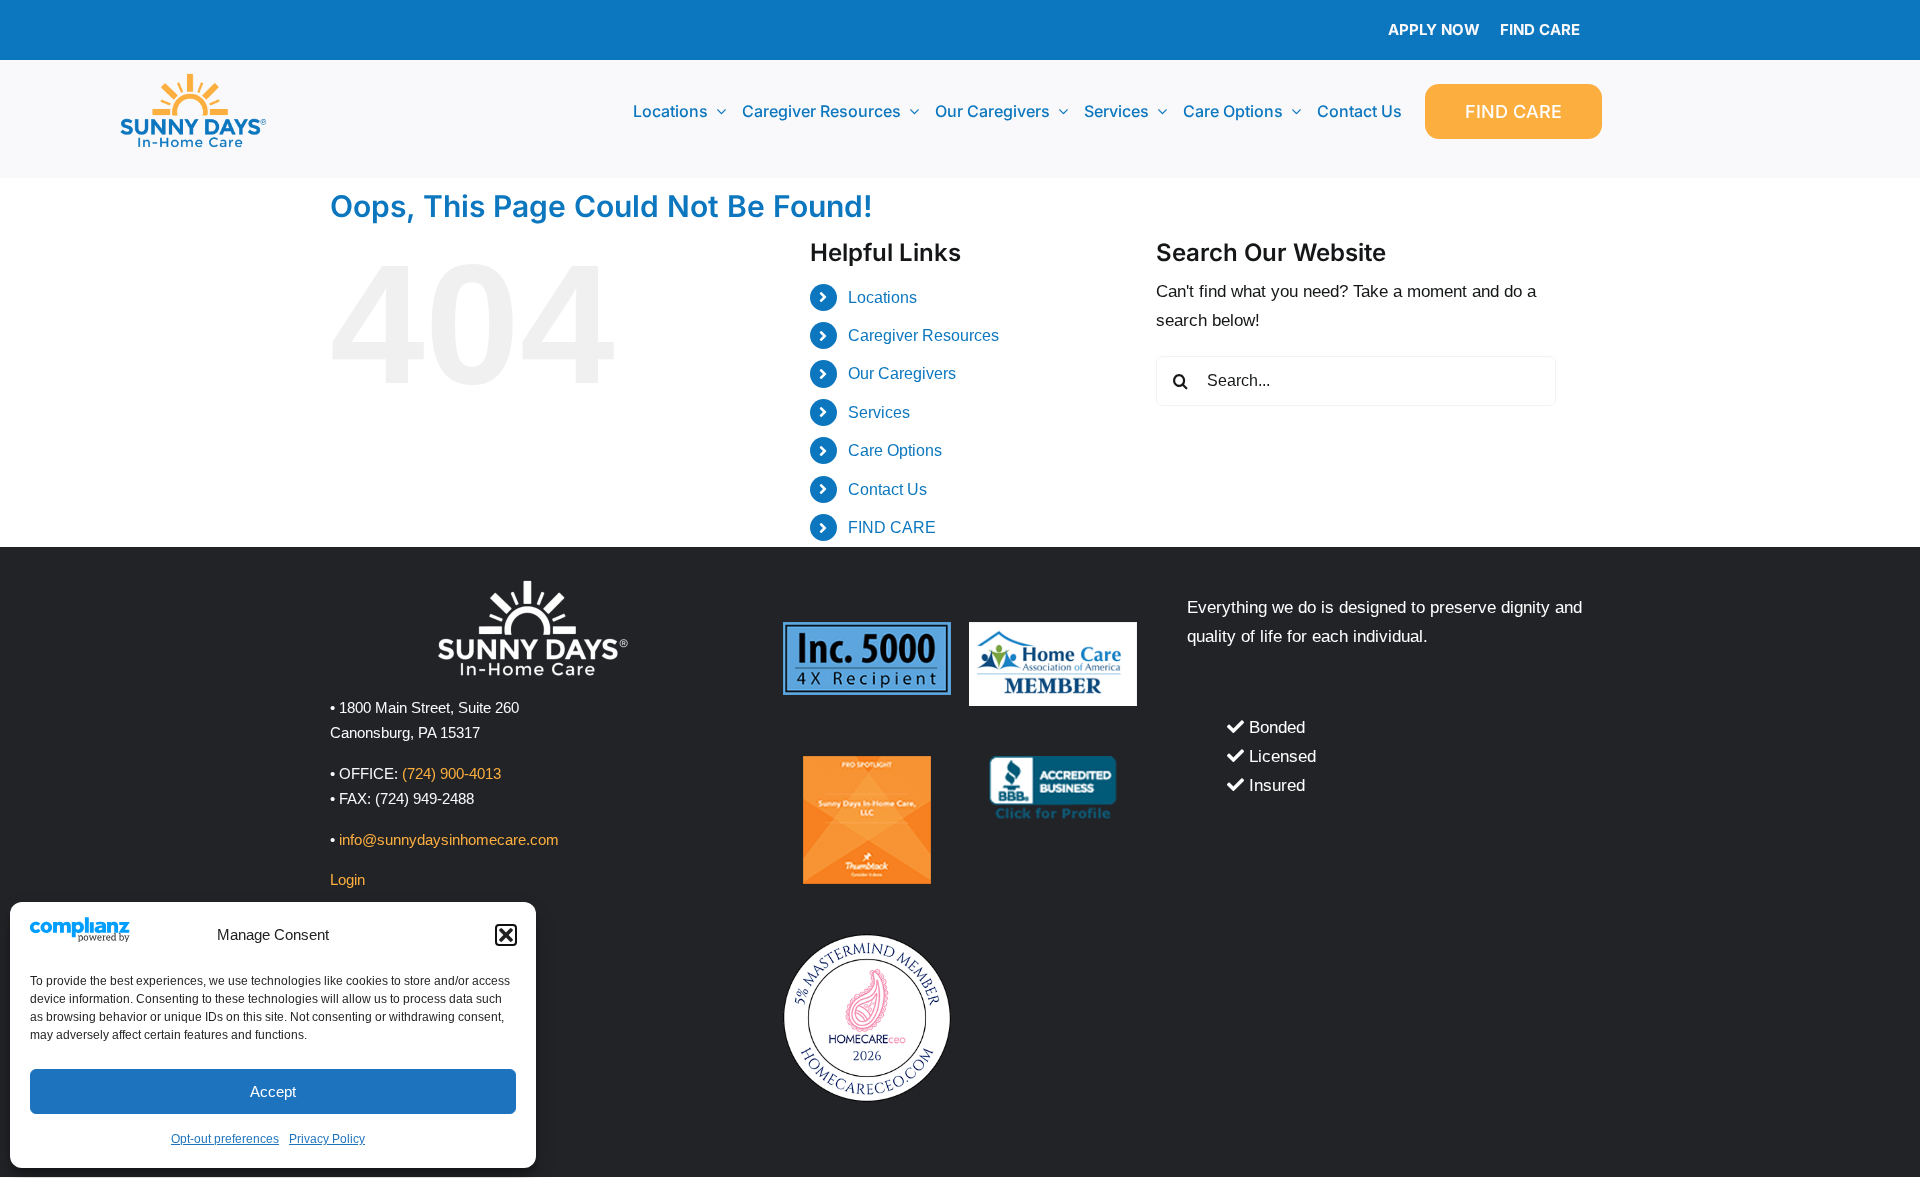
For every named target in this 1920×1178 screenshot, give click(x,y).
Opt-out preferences (225, 1139)
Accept (273, 1091)
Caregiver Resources (923, 335)
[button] (506, 935)
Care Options (895, 450)
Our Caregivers (902, 373)
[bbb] (1053, 764)
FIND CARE (892, 527)
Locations (882, 297)
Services (879, 412)
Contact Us (887, 489)
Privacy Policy (327, 1139)
